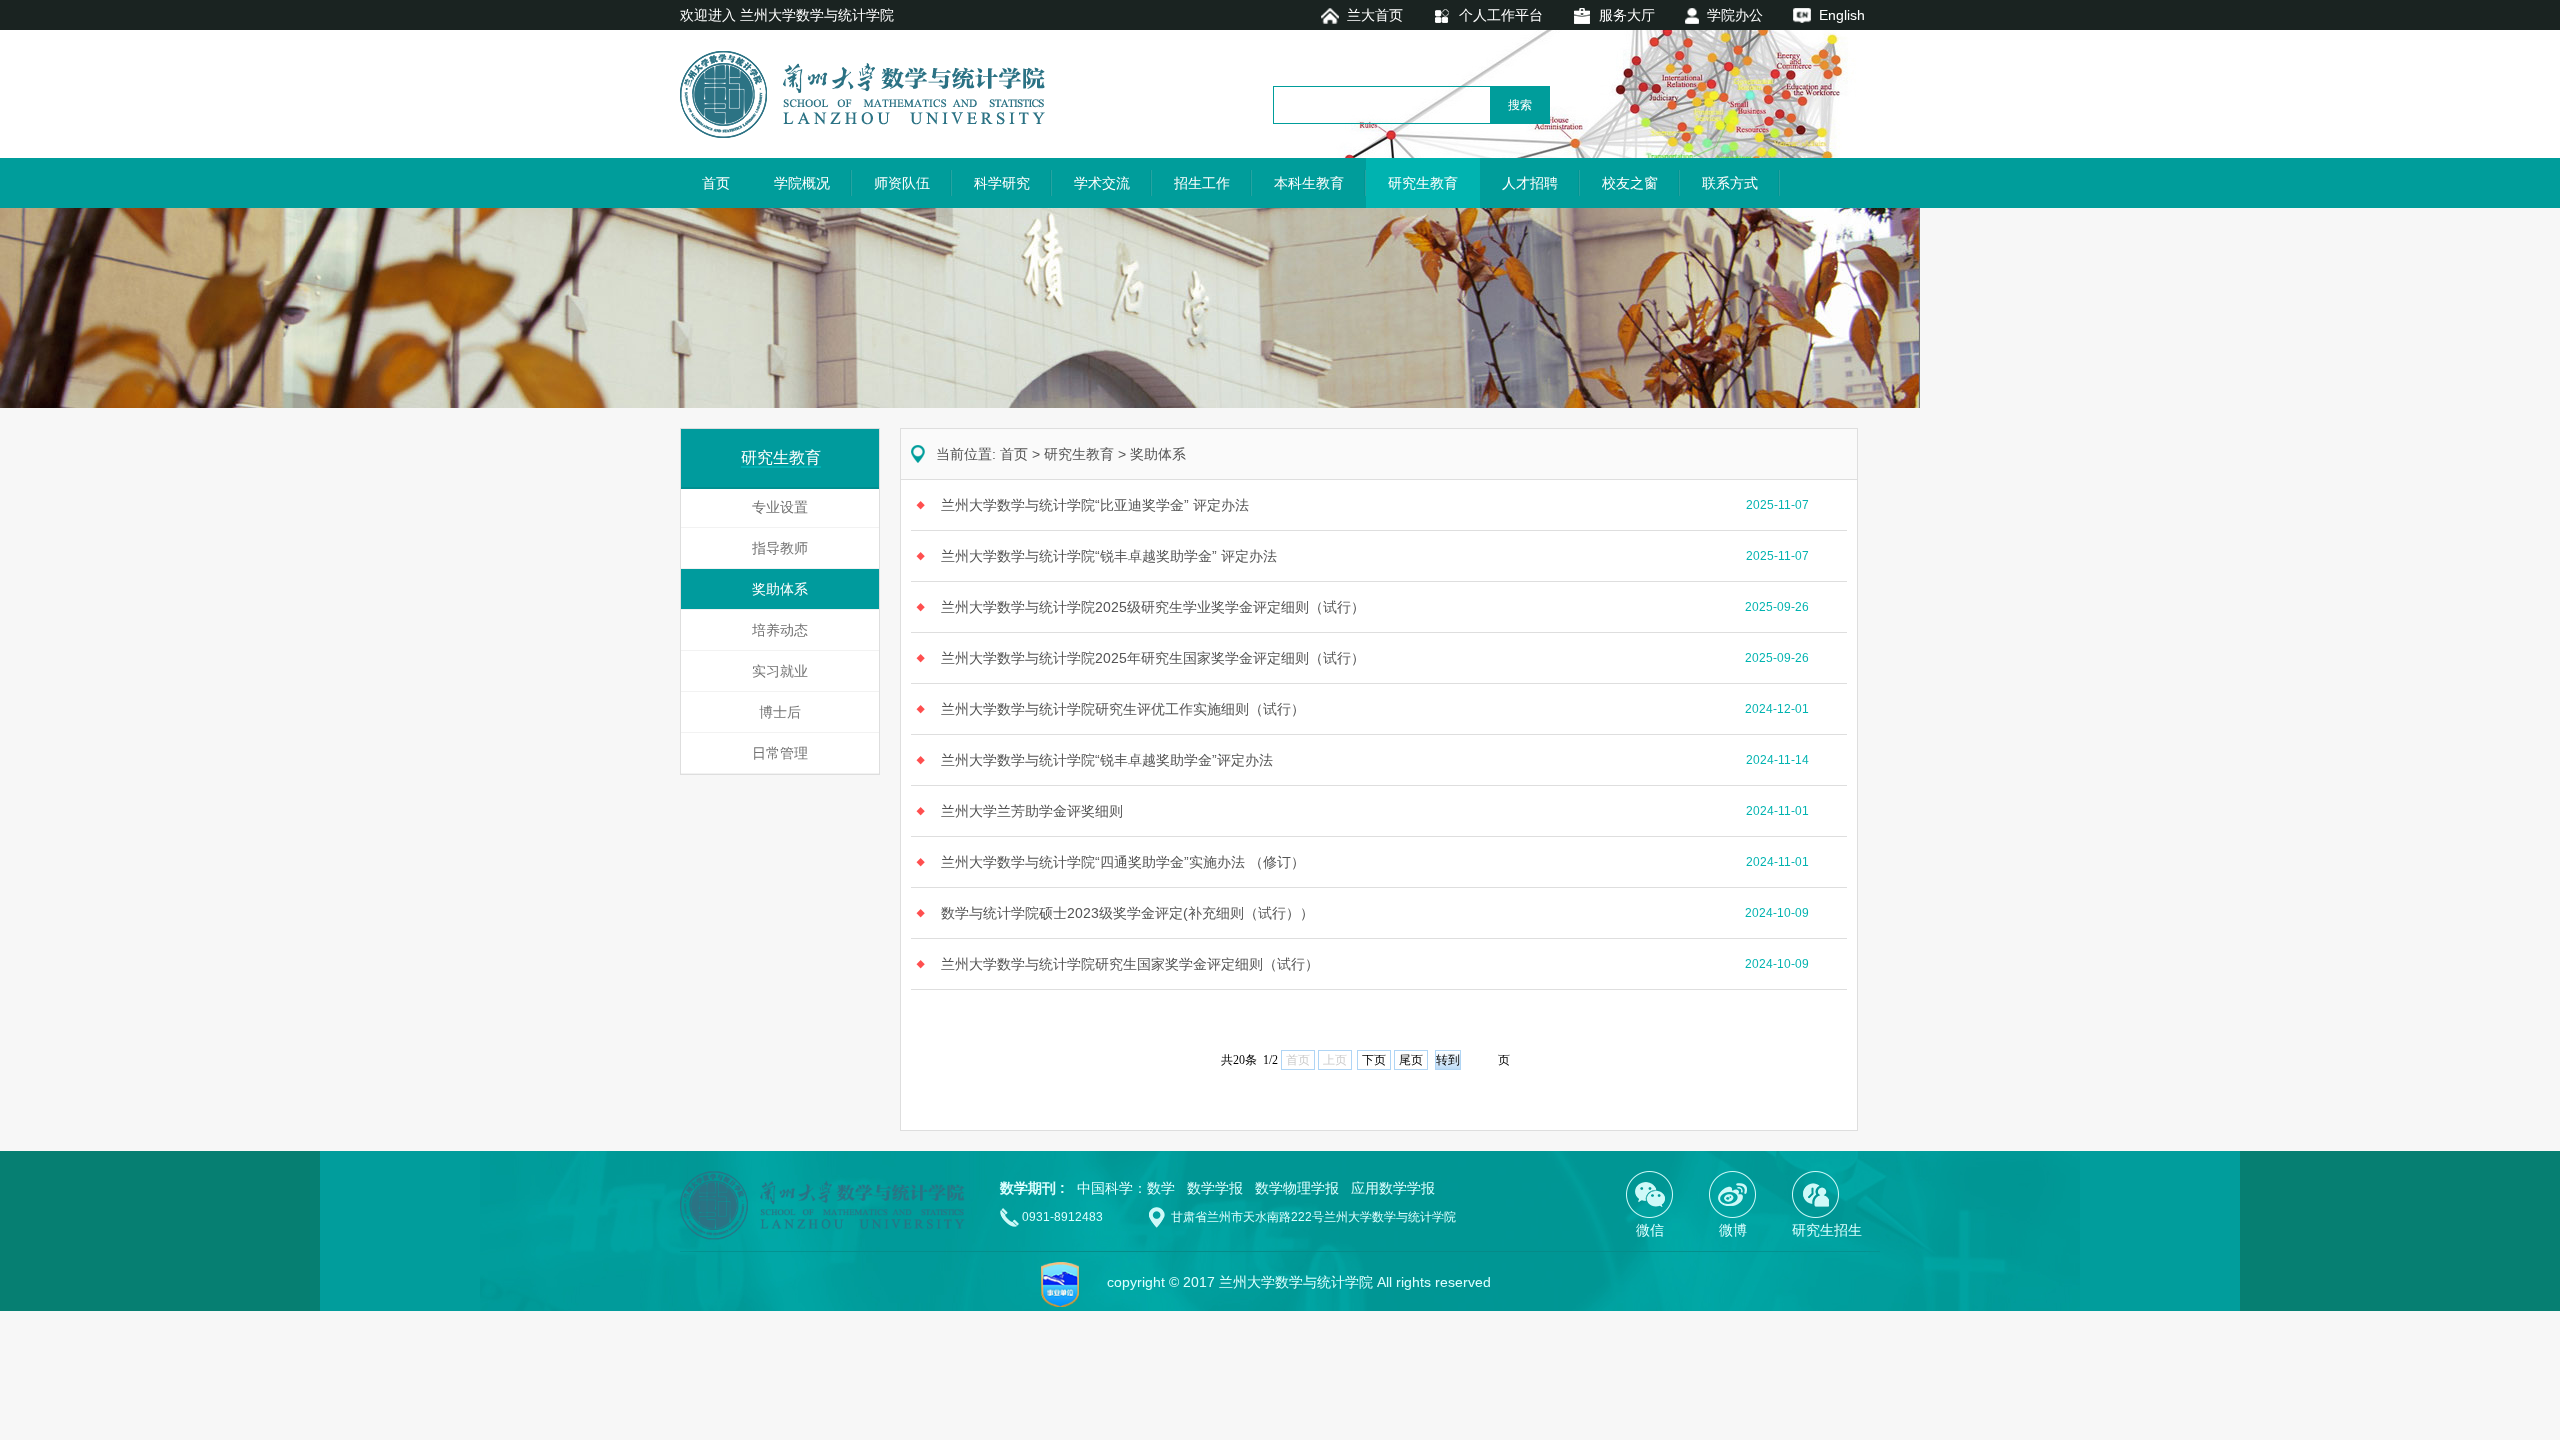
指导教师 (780, 548)
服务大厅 (1627, 15)
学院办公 (1735, 15)
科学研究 (1002, 183)
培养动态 (780, 630)
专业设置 (780, 507)
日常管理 (780, 753)
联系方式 (1730, 183)
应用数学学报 (1393, 1188)
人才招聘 (1530, 183)
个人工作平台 (1501, 15)
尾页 (1411, 1060)
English (1842, 15)
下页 (1374, 1060)
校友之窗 (1630, 183)
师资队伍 (902, 183)
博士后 (780, 712)
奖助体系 (780, 589)
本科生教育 (1309, 183)
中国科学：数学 (1126, 1188)
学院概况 (802, 183)
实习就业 (780, 671)
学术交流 (1102, 183)
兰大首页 (1375, 15)
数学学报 (1215, 1188)
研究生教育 (1423, 183)
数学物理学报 (1297, 1188)
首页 (716, 183)
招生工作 (1202, 183)
